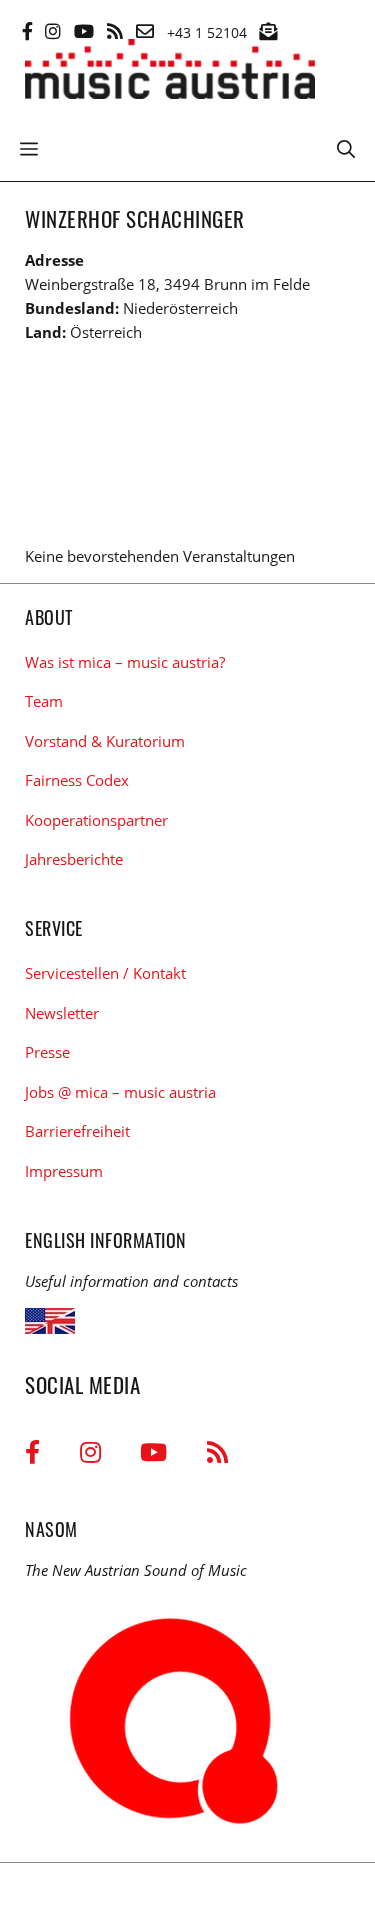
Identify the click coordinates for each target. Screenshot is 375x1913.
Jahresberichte (74, 859)
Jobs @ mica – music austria (120, 1092)
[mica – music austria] (170, 72)
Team (44, 701)
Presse (47, 1052)
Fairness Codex (77, 780)
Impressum (64, 1171)
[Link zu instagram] (53, 31)
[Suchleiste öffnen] (346, 147)
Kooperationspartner (96, 820)
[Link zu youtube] (84, 31)
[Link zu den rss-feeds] (115, 31)
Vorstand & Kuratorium (105, 741)
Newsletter (62, 1013)
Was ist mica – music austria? (125, 662)
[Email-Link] (145, 31)
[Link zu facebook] (27, 31)
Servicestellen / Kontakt (105, 973)
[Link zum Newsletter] (268, 31)
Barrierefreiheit (77, 1131)
